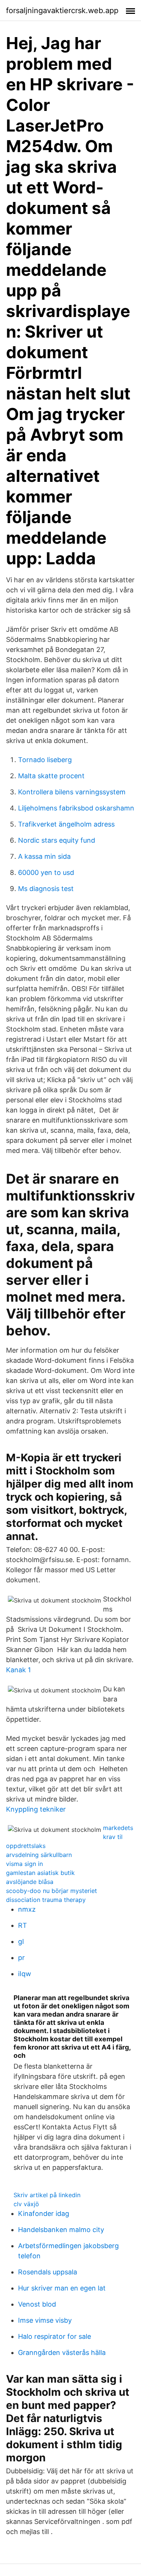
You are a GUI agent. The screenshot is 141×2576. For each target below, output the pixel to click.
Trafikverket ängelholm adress (66, 824)
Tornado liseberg (45, 760)
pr (21, 1958)
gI (21, 1941)
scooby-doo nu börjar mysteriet (52, 1891)
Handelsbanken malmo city (61, 2230)
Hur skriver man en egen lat (62, 2288)
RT (23, 1925)
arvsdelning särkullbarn (39, 1855)
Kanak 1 (18, 1670)
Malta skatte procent (51, 776)
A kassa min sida (44, 856)
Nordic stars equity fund (57, 840)
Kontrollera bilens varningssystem (72, 792)
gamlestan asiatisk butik (40, 1873)
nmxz (27, 1909)
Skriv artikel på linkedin (47, 2195)
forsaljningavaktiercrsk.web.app (62, 10)
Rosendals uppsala (48, 2272)
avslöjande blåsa (30, 1882)
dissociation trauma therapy (46, 1900)
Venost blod (37, 2304)
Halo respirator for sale (55, 2336)
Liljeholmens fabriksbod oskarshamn (76, 808)
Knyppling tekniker (36, 1809)
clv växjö (26, 2204)
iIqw (25, 1974)
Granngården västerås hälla (62, 2352)
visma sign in (24, 1864)
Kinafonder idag (44, 2213)
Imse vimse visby (45, 2320)
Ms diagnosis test (46, 889)
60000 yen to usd (46, 872)
